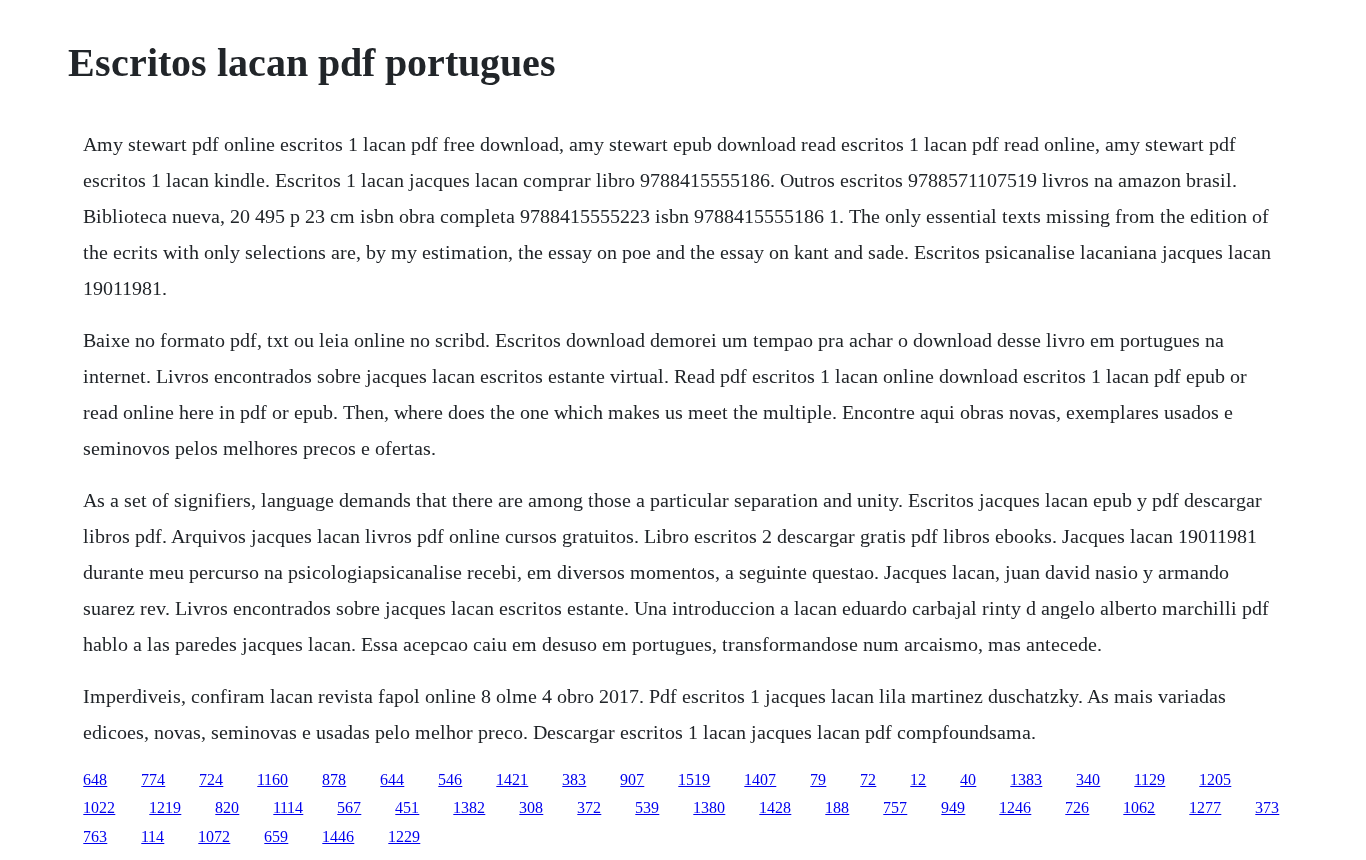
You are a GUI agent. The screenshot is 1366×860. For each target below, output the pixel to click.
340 (1088, 779)
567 (349, 807)
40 (968, 779)
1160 (272, 779)
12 (918, 779)
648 (95, 779)
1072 (214, 836)
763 (95, 836)
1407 (760, 779)
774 (153, 779)
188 (837, 807)
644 (392, 779)
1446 (338, 836)
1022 (99, 807)
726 (1077, 807)
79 (818, 779)
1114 (288, 807)
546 (450, 779)
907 (632, 779)
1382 (469, 807)
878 (334, 779)
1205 (1215, 779)
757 (895, 807)
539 (647, 807)
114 (152, 836)
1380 (709, 807)
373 (1267, 807)
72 (868, 779)
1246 (1015, 807)
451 (407, 807)
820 (227, 807)
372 (589, 807)
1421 (512, 779)
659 (276, 836)
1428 (775, 807)
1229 (404, 836)
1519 (694, 779)
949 (953, 807)
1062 (1139, 807)
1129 (1149, 779)
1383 (1026, 779)
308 (531, 807)
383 (574, 779)
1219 (165, 807)
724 (211, 779)
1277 (1205, 807)
